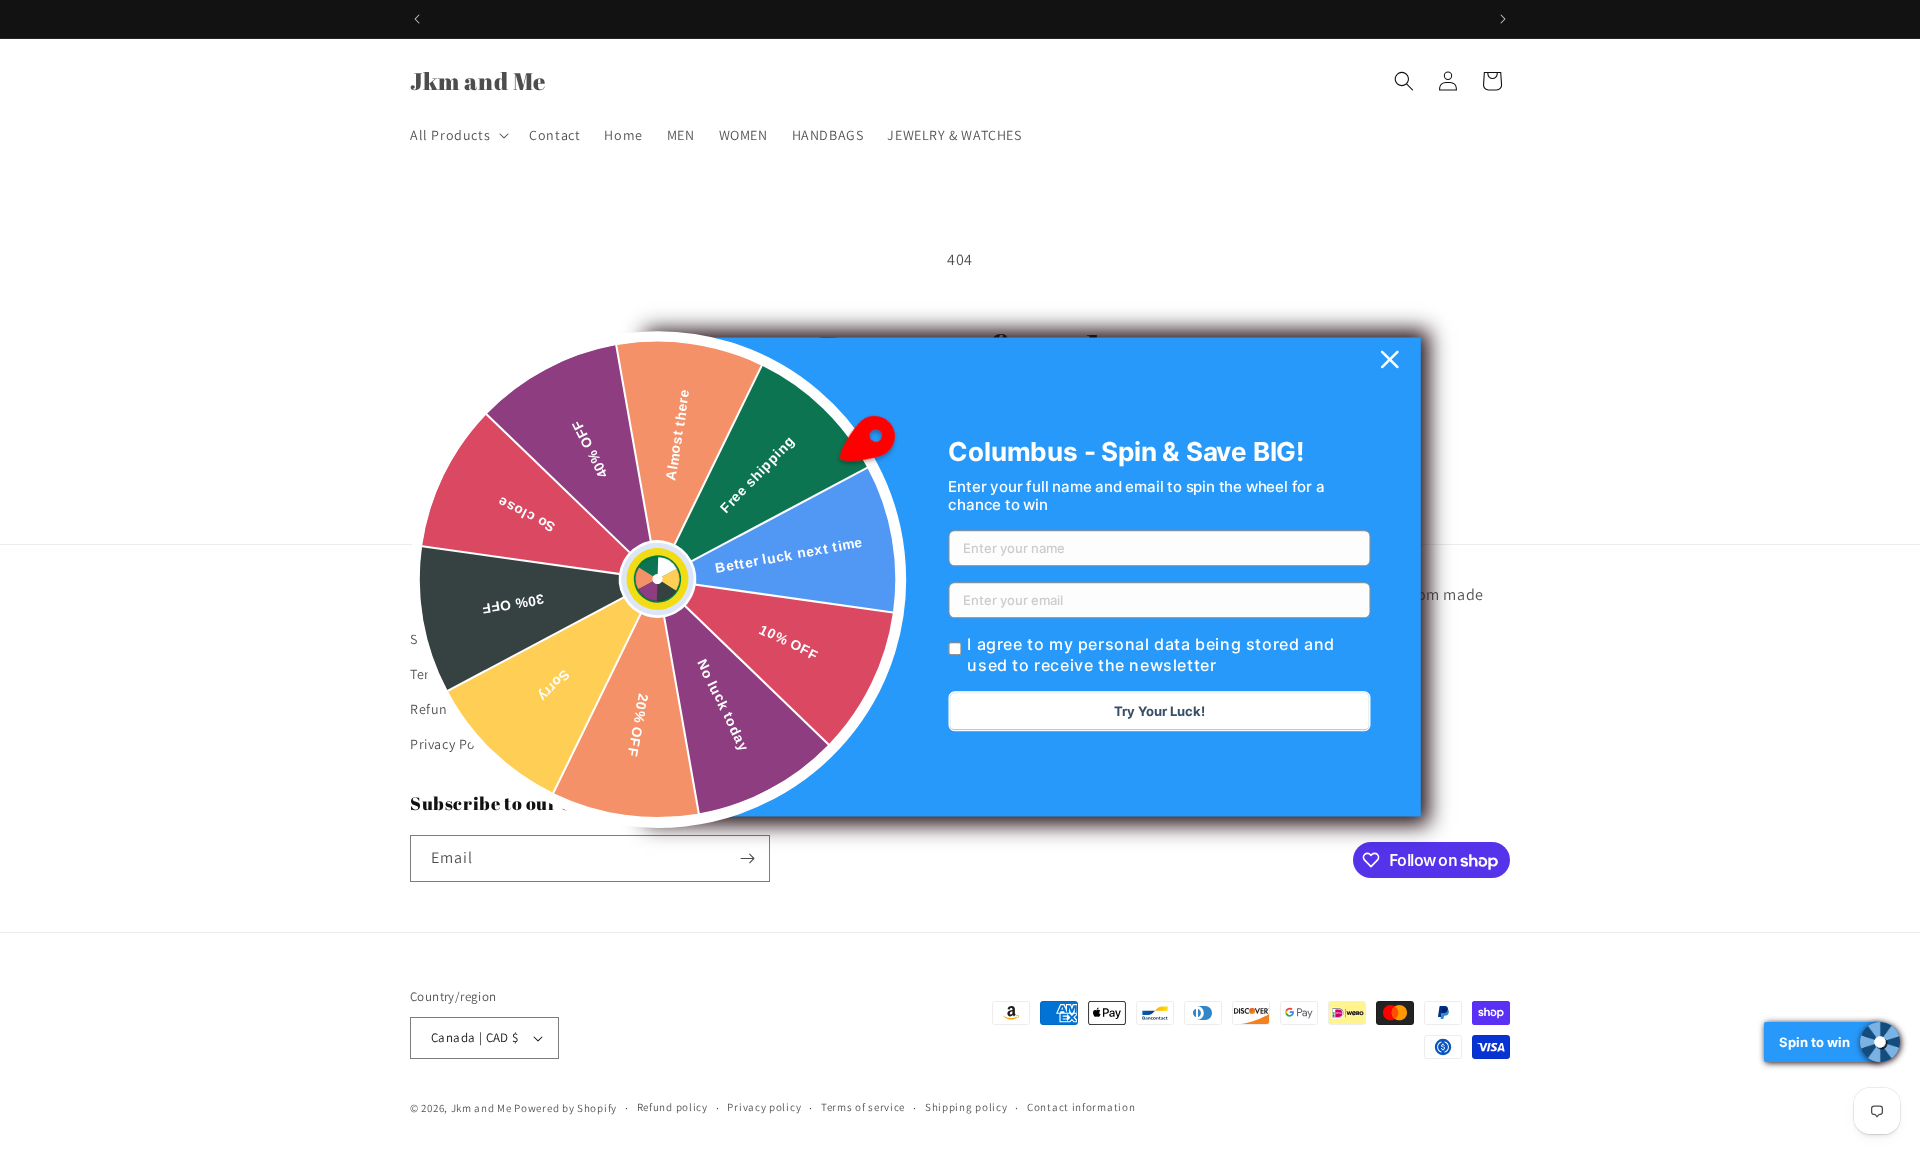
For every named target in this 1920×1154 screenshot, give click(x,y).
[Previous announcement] (417, 19)
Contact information (1081, 1107)
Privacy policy (764, 1107)
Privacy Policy (453, 744)
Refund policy (454, 708)
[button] (457, 135)
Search (432, 638)
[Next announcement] (1503, 19)
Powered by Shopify (565, 1108)
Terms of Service (462, 673)
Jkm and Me (483, 1108)
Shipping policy (966, 1107)
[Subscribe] (747, 858)
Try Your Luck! (1159, 712)
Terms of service (863, 1107)
